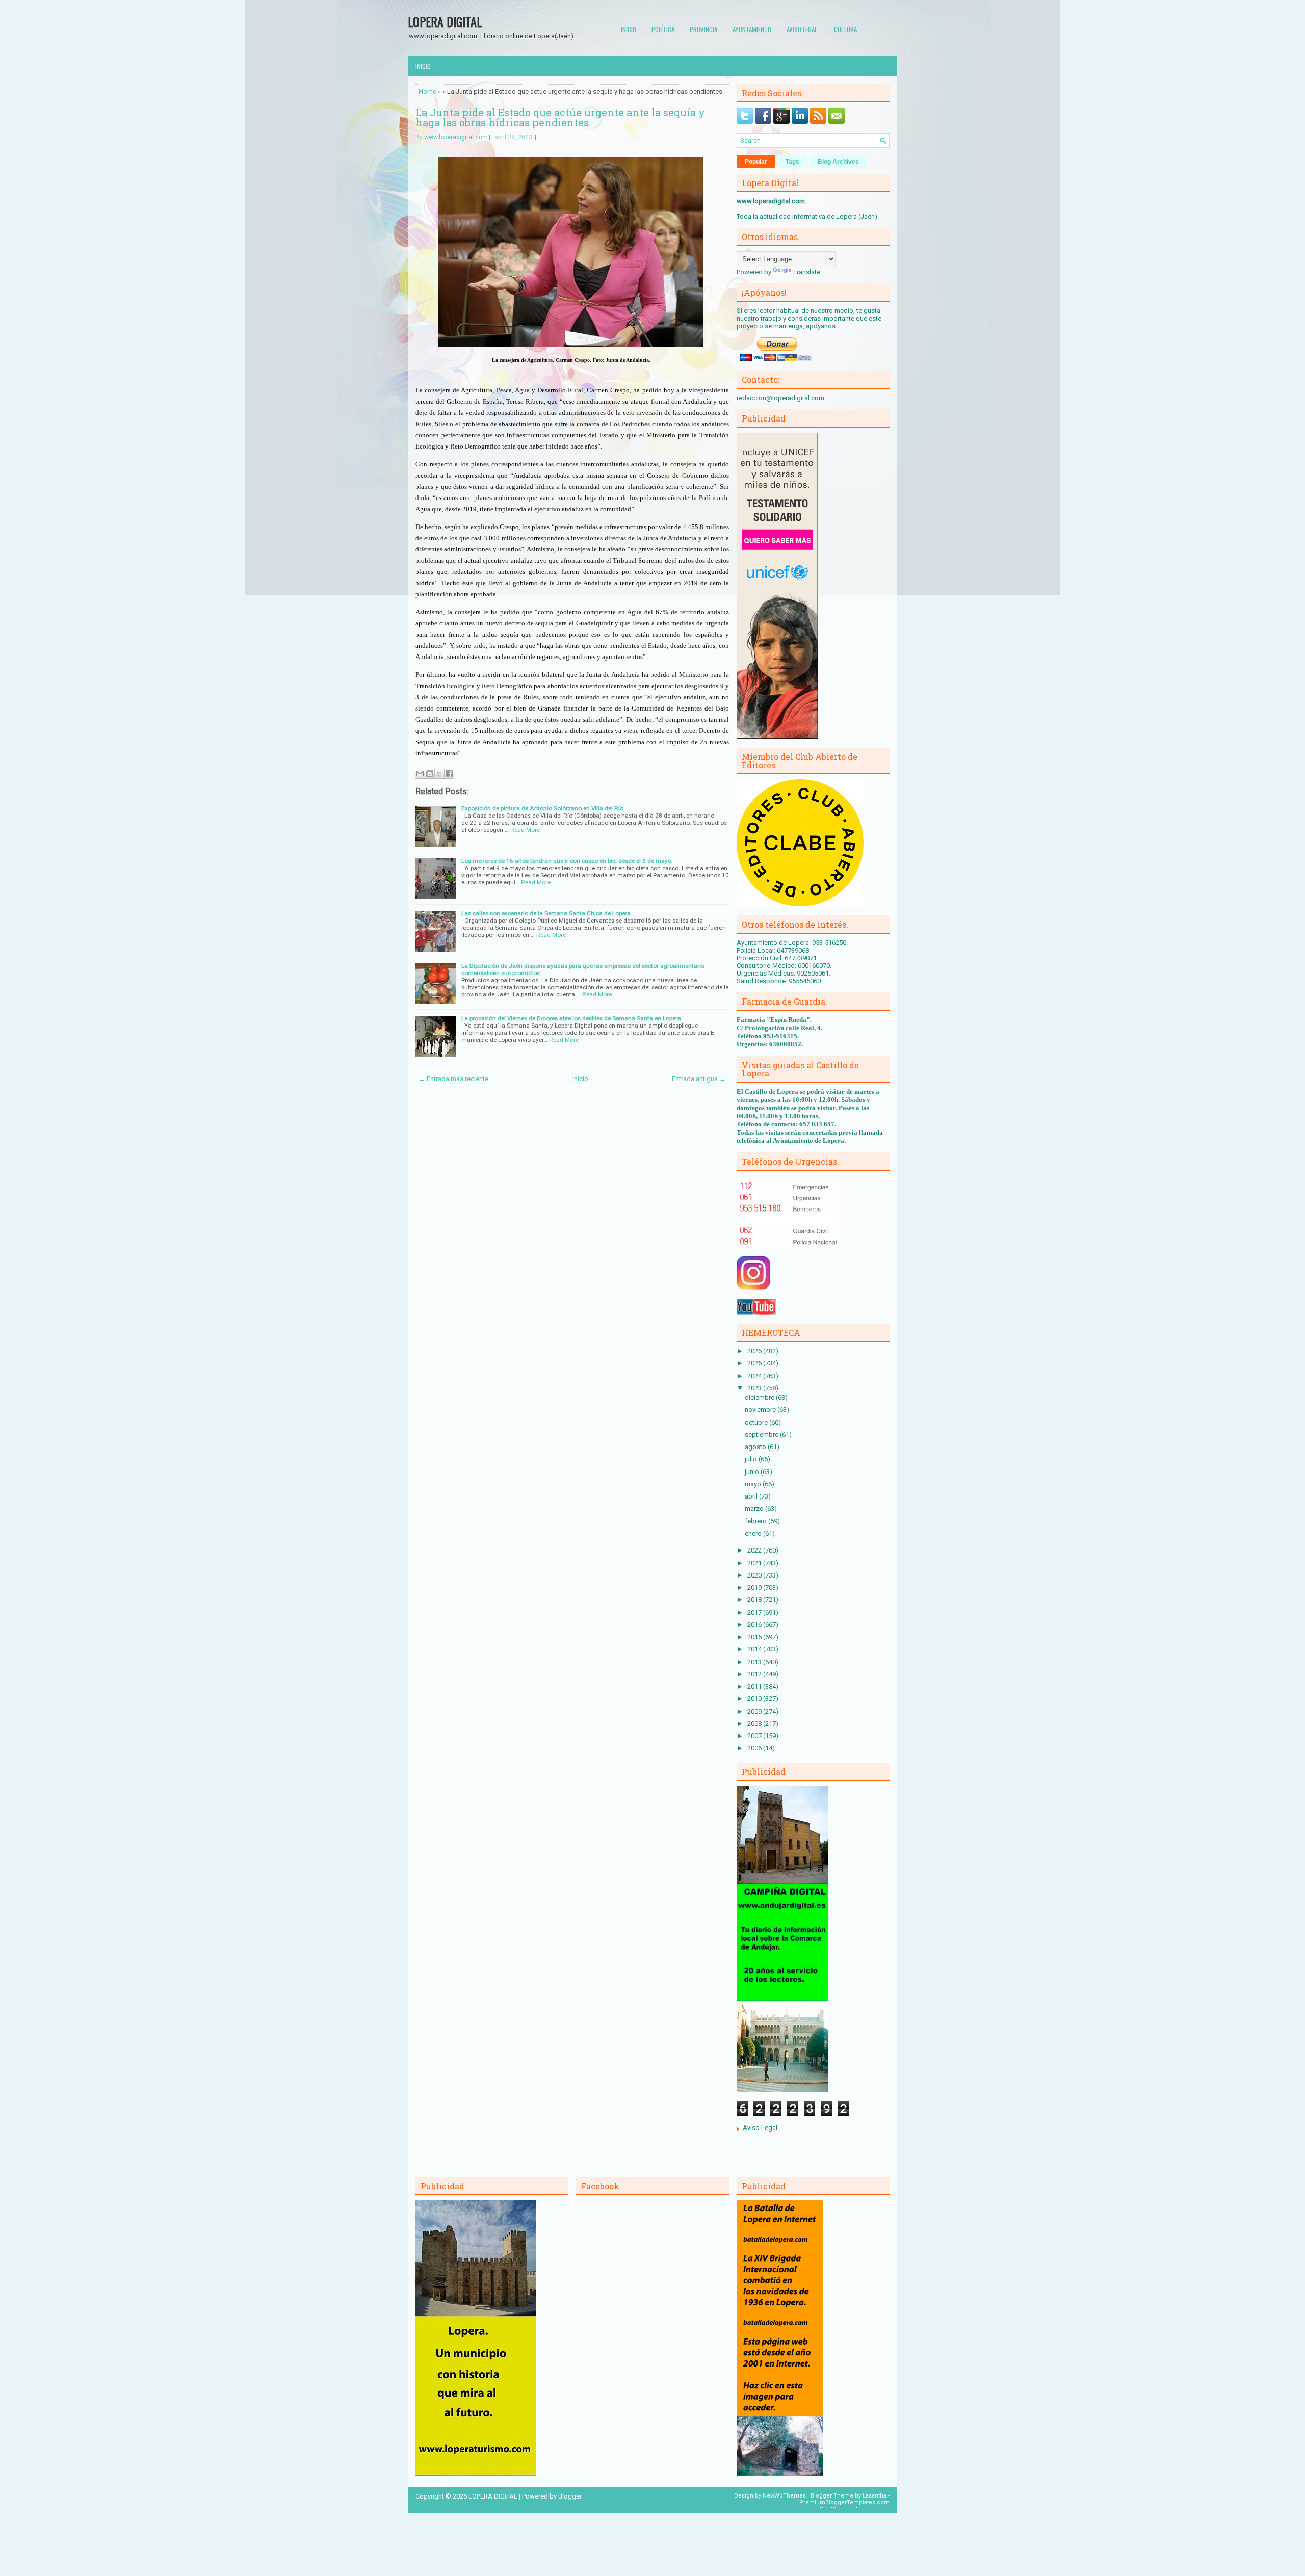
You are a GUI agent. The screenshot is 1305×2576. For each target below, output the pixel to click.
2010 (755, 1699)
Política (663, 29)
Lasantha (875, 2496)
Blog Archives (838, 162)
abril (752, 1496)
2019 (755, 1587)
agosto (756, 1447)
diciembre (760, 1397)
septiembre (762, 1435)
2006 (755, 1748)
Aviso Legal (760, 2128)
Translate (807, 272)
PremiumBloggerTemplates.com (844, 2502)
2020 (755, 1575)
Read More (525, 830)
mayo (754, 1484)
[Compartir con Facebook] (449, 774)
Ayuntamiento (752, 29)
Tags (792, 162)
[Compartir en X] (439, 774)
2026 (755, 1351)
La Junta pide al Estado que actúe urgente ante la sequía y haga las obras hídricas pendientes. (560, 117)
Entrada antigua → (699, 1079)
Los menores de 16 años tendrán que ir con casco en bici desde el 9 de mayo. (567, 861)
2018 (755, 1600)
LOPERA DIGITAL (445, 21)
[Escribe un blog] (430, 774)
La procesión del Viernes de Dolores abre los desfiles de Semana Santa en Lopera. (572, 1018)
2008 (755, 1724)
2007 (755, 1736)
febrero (756, 1521)
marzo (755, 1508)
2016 (755, 1625)
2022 (755, 1550)
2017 (755, 1612)
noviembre (761, 1410)
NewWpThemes (784, 2496)
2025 (755, 1363)
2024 (755, 1376)
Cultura (845, 29)
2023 (755, 1388)
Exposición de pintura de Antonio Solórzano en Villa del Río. (543, 808)
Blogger (570, 2496)
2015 (755, 1637)
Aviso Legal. (803, 29)
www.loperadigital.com (456, 137)
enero (754, 1533)
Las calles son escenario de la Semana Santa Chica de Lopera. (547, 913)
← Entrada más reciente (453, 1079)
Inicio (629, 29)
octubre (757, 1422)
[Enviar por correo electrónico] (420, 774)
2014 (755, 1649)
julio (752, 1459)
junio (753, 1472)
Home (427, 91)
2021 (755, 1563)
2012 (755, 1674)
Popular (756, 162)
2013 (755, 1662)
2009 (755, 1711)
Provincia (703, 29)
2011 (755, 1686)
